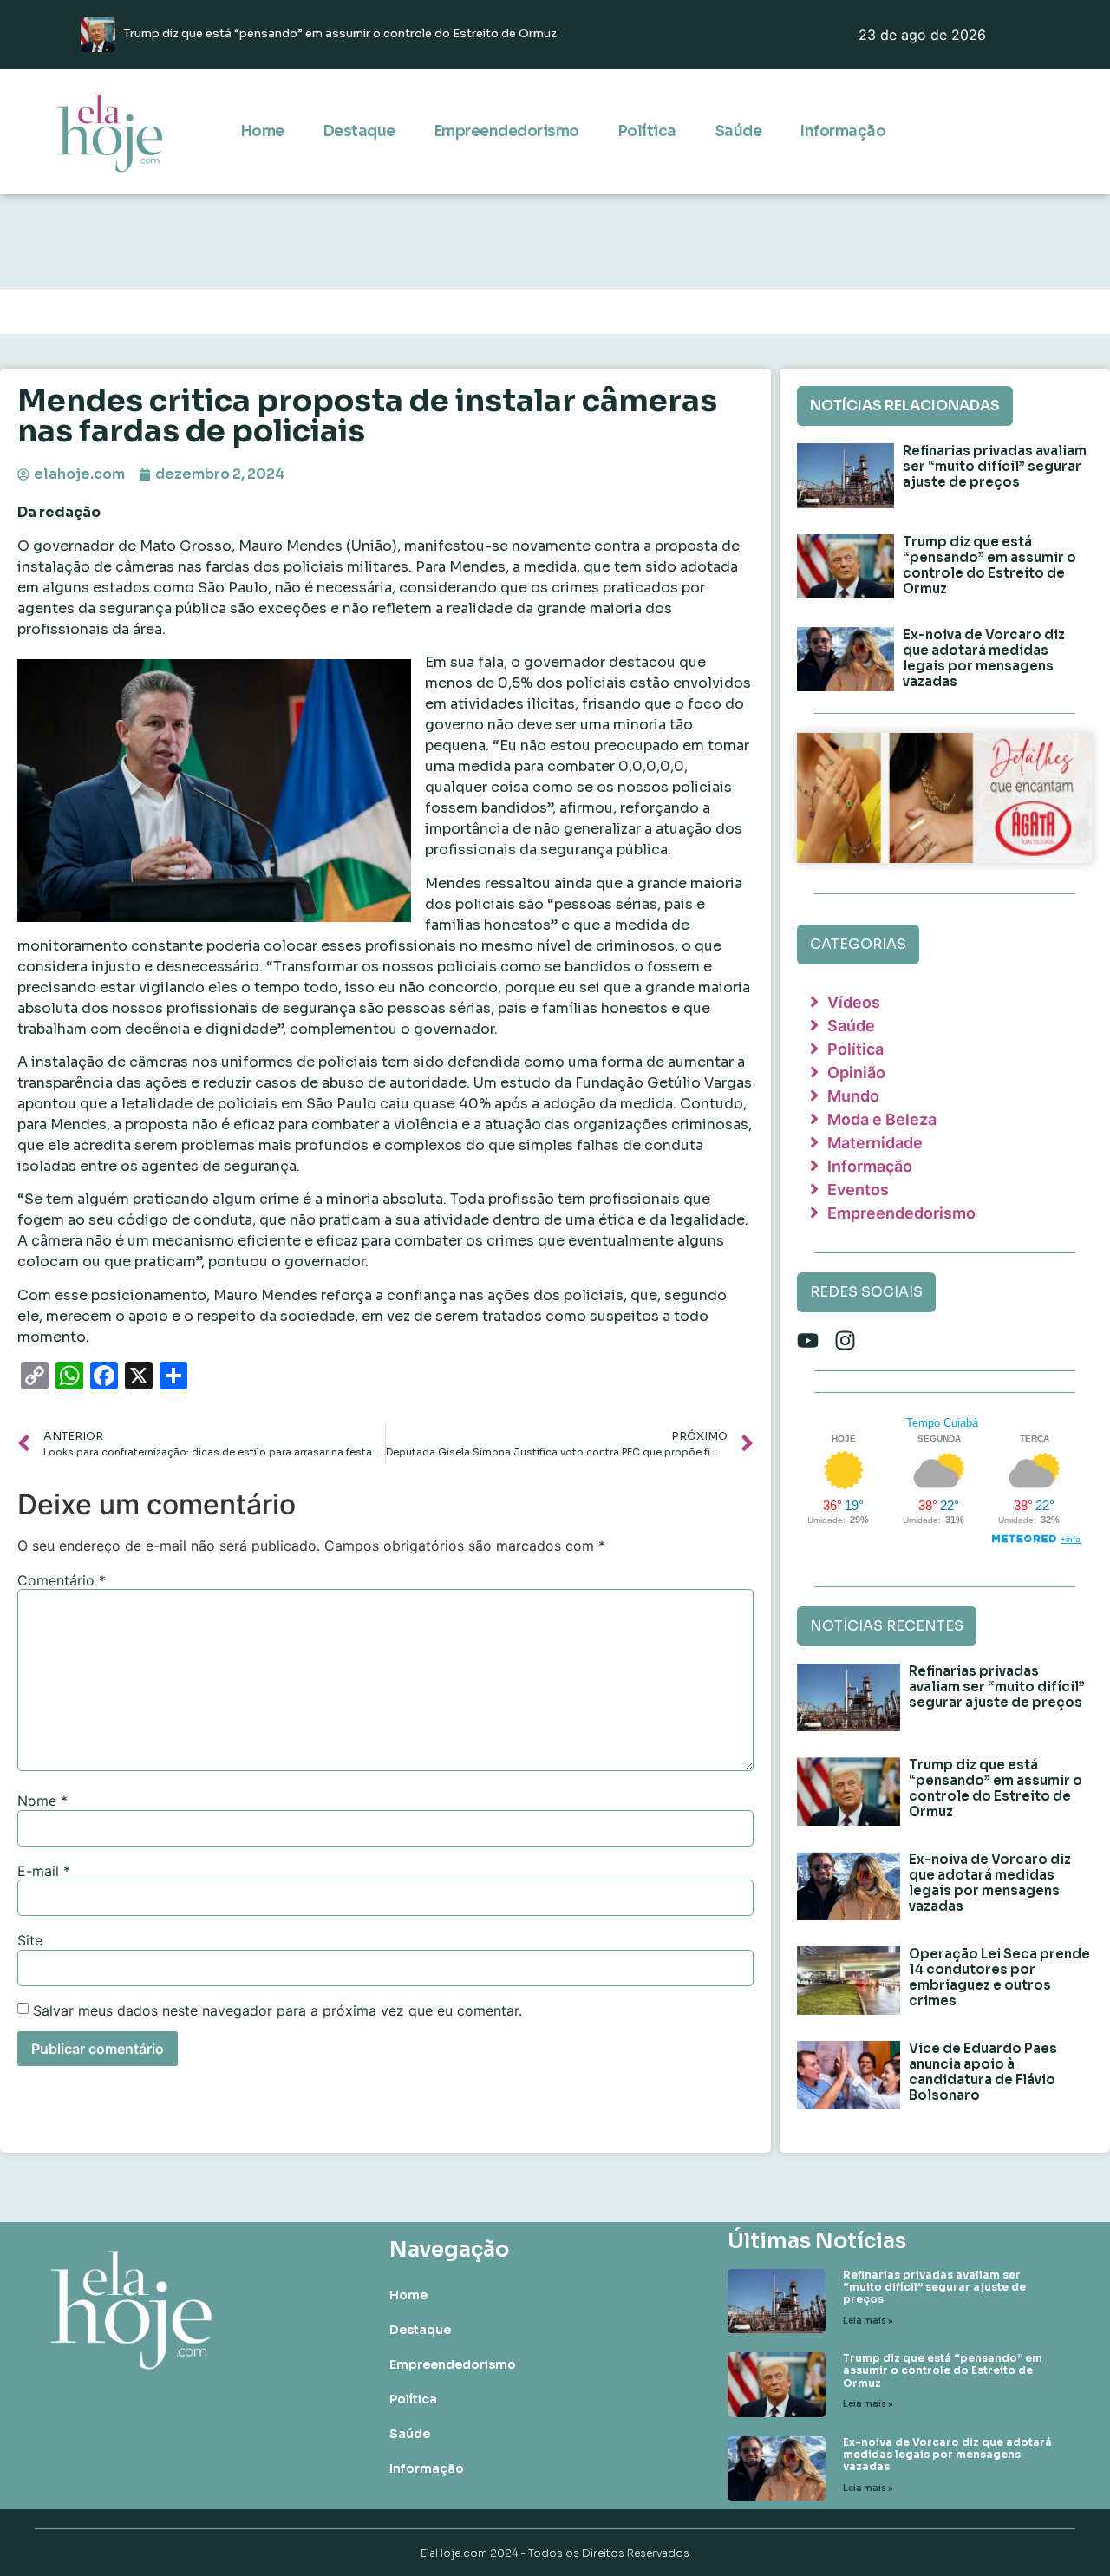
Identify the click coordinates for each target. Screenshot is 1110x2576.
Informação (842, 131)
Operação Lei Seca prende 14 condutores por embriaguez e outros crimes (999, 1977)
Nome (42, 1801)
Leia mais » (868, 2321)
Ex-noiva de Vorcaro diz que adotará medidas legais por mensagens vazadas (984, 658)
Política (647, 131)
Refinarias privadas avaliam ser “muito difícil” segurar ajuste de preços (995, 466)
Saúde (738, 131)
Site (30, 1940)
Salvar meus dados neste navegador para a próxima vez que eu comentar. (277, 2010)
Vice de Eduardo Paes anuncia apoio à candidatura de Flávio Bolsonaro (983, 2072)
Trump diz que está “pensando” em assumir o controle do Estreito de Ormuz (989, 565)
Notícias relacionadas (905, 405)
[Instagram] (845, 1340)
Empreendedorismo (506, 131)
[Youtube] (808, 1340)
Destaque (359, 131)
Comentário (62, 1580)
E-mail (44, 1871)
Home (262, 131)
